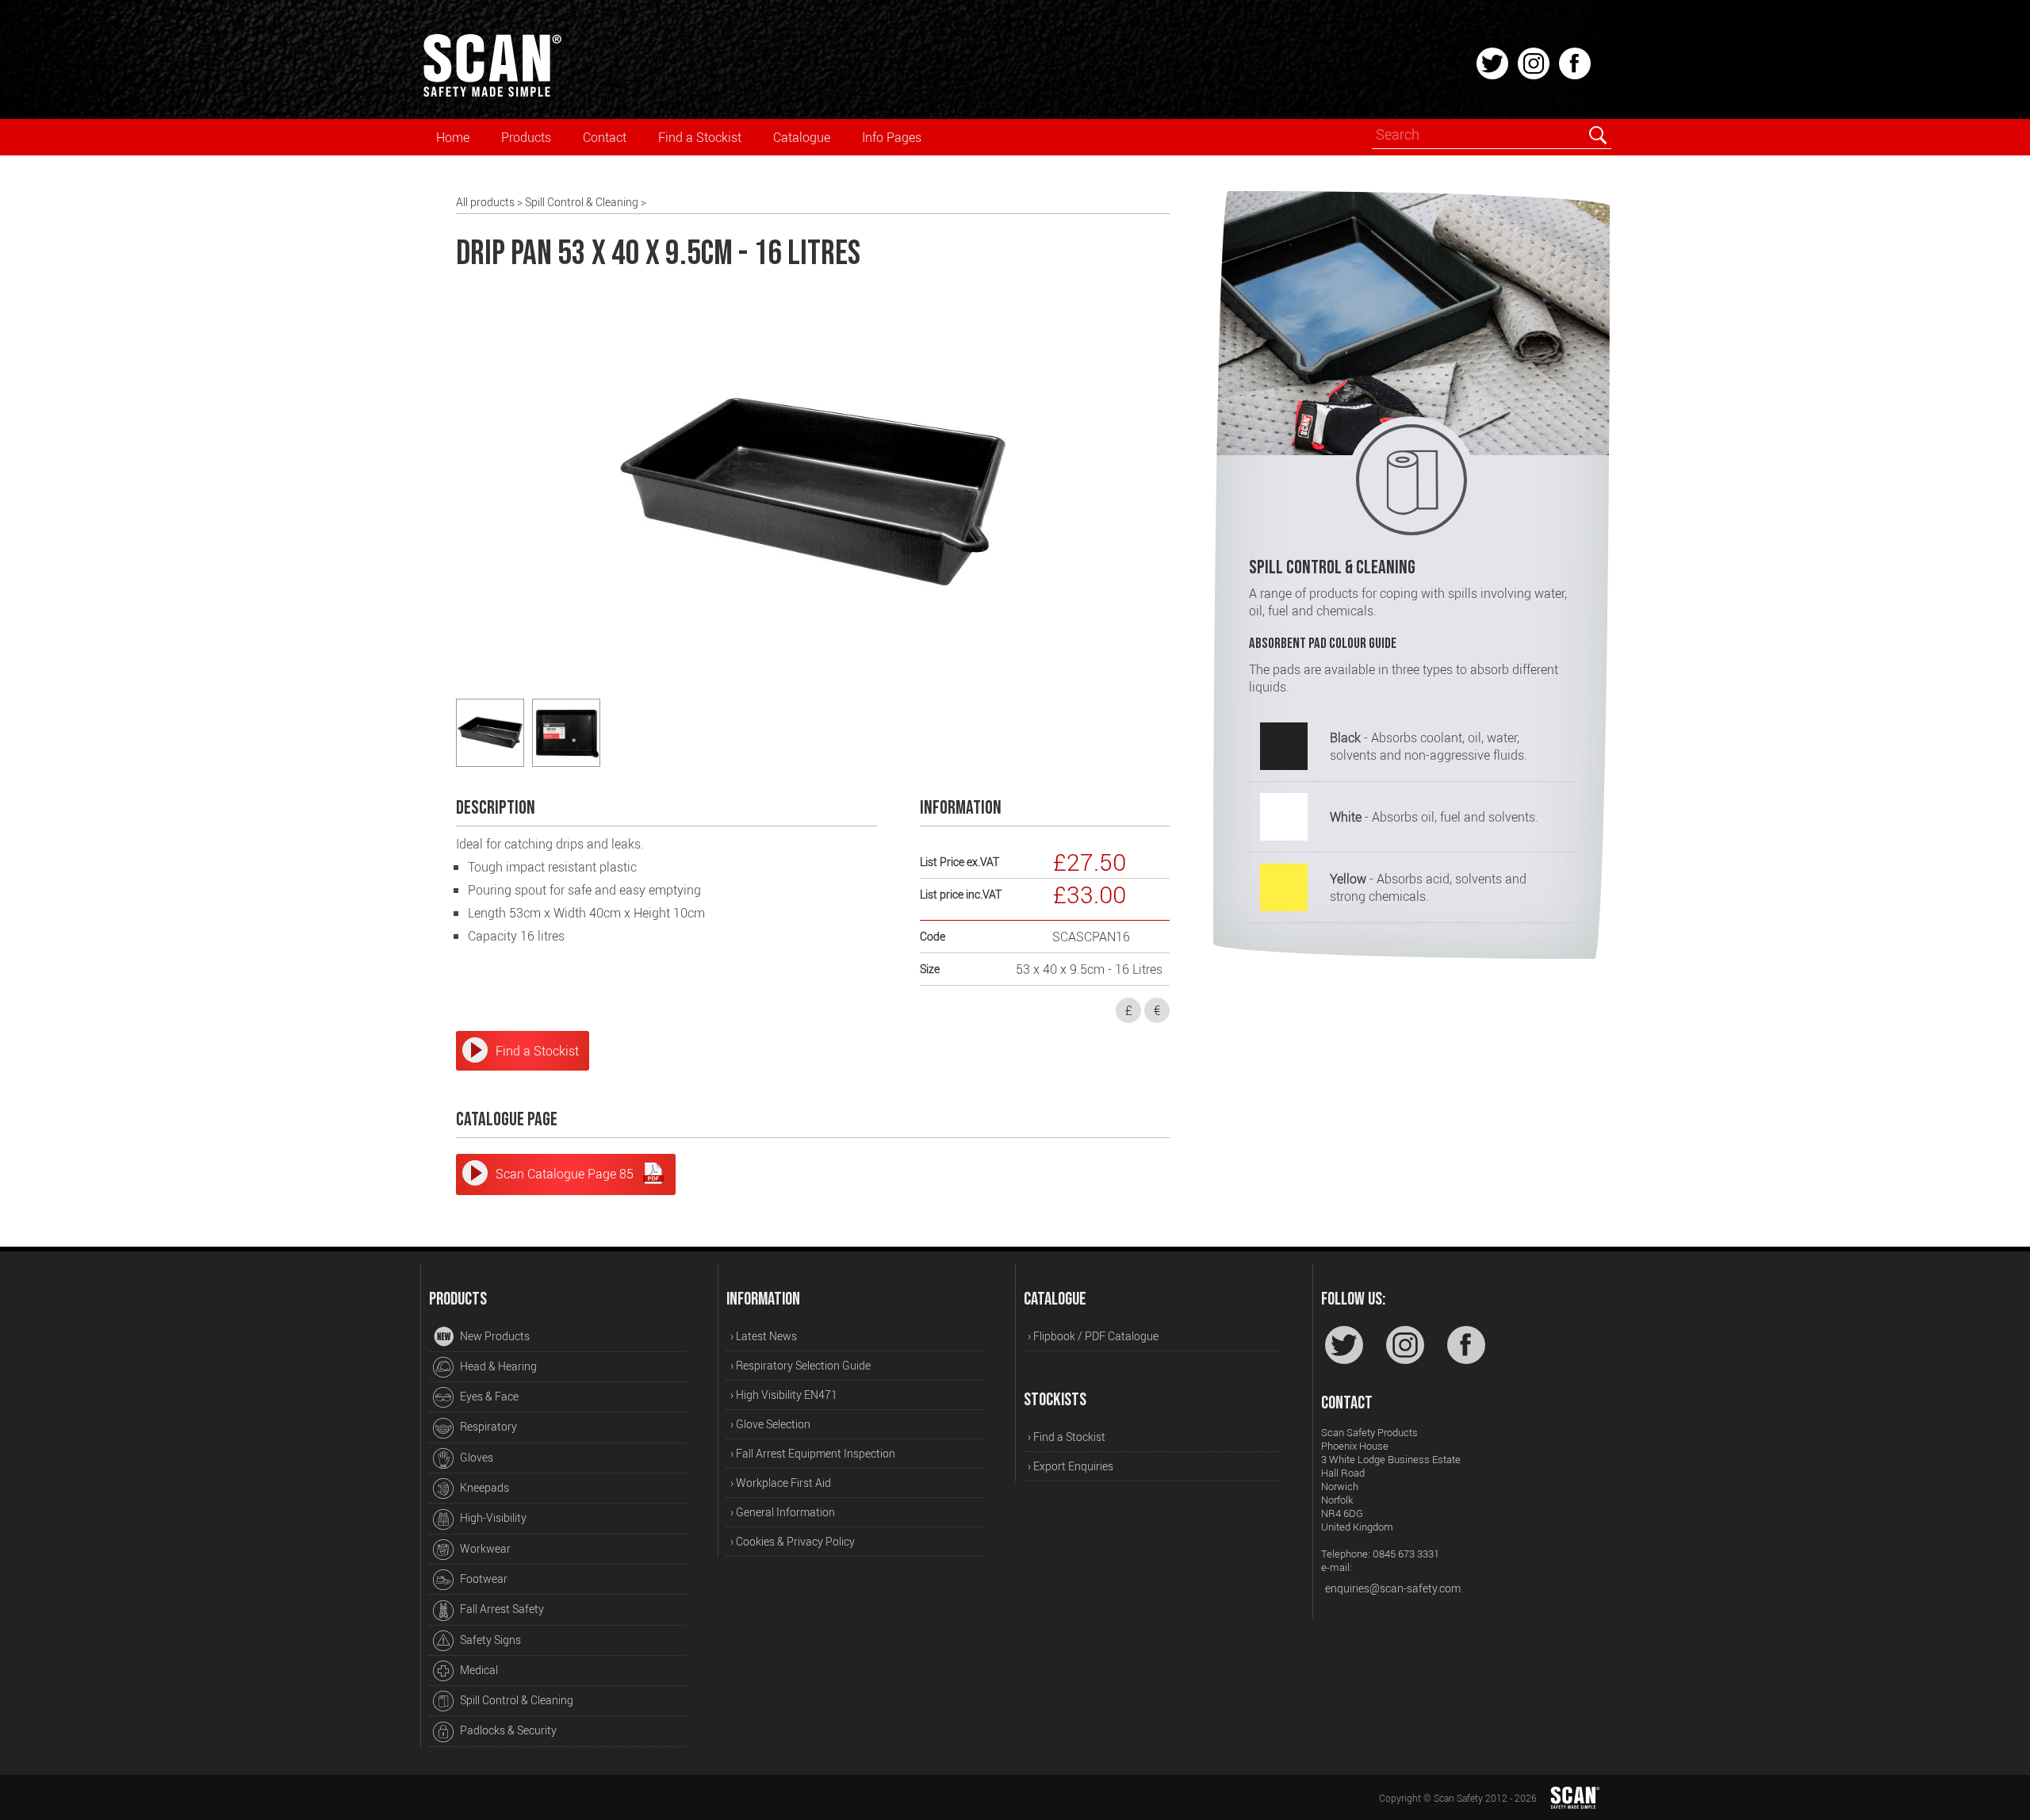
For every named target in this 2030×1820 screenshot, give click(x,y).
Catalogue (802, 137)
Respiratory (487, 1426)
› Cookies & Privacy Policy (793, 1541)
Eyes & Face (488, 1396)
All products (485, 202)
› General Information (783, 1512)
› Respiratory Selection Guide (801, 1365)
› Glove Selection (770, 1424)
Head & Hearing (497, 1366)
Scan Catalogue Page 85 (565, 1174)
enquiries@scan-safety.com (1393, 1588)
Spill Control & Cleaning (582, 202)
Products (526, 137)
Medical (478, 1670)
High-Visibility (492, 1517)
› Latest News (764, 1336)
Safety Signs (489, 1640)
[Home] (492, 94)
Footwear (483, 1579)
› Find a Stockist (1067, 1437)
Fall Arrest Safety (501, 1609)
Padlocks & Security (507, 1730)
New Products (494, 1336)
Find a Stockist (700, 137)
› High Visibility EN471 (784, 1395)
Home (453, 137)
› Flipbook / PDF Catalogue (1093, 1336)
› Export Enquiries (1071, 1466)
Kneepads (483, 1487)
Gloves (475, 1457)
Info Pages (892, 137)
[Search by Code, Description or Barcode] (1597, 135)
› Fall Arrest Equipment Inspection (813, 1453)
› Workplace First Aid (781, 1483)
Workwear (484, 1548)
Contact (605, 137)
